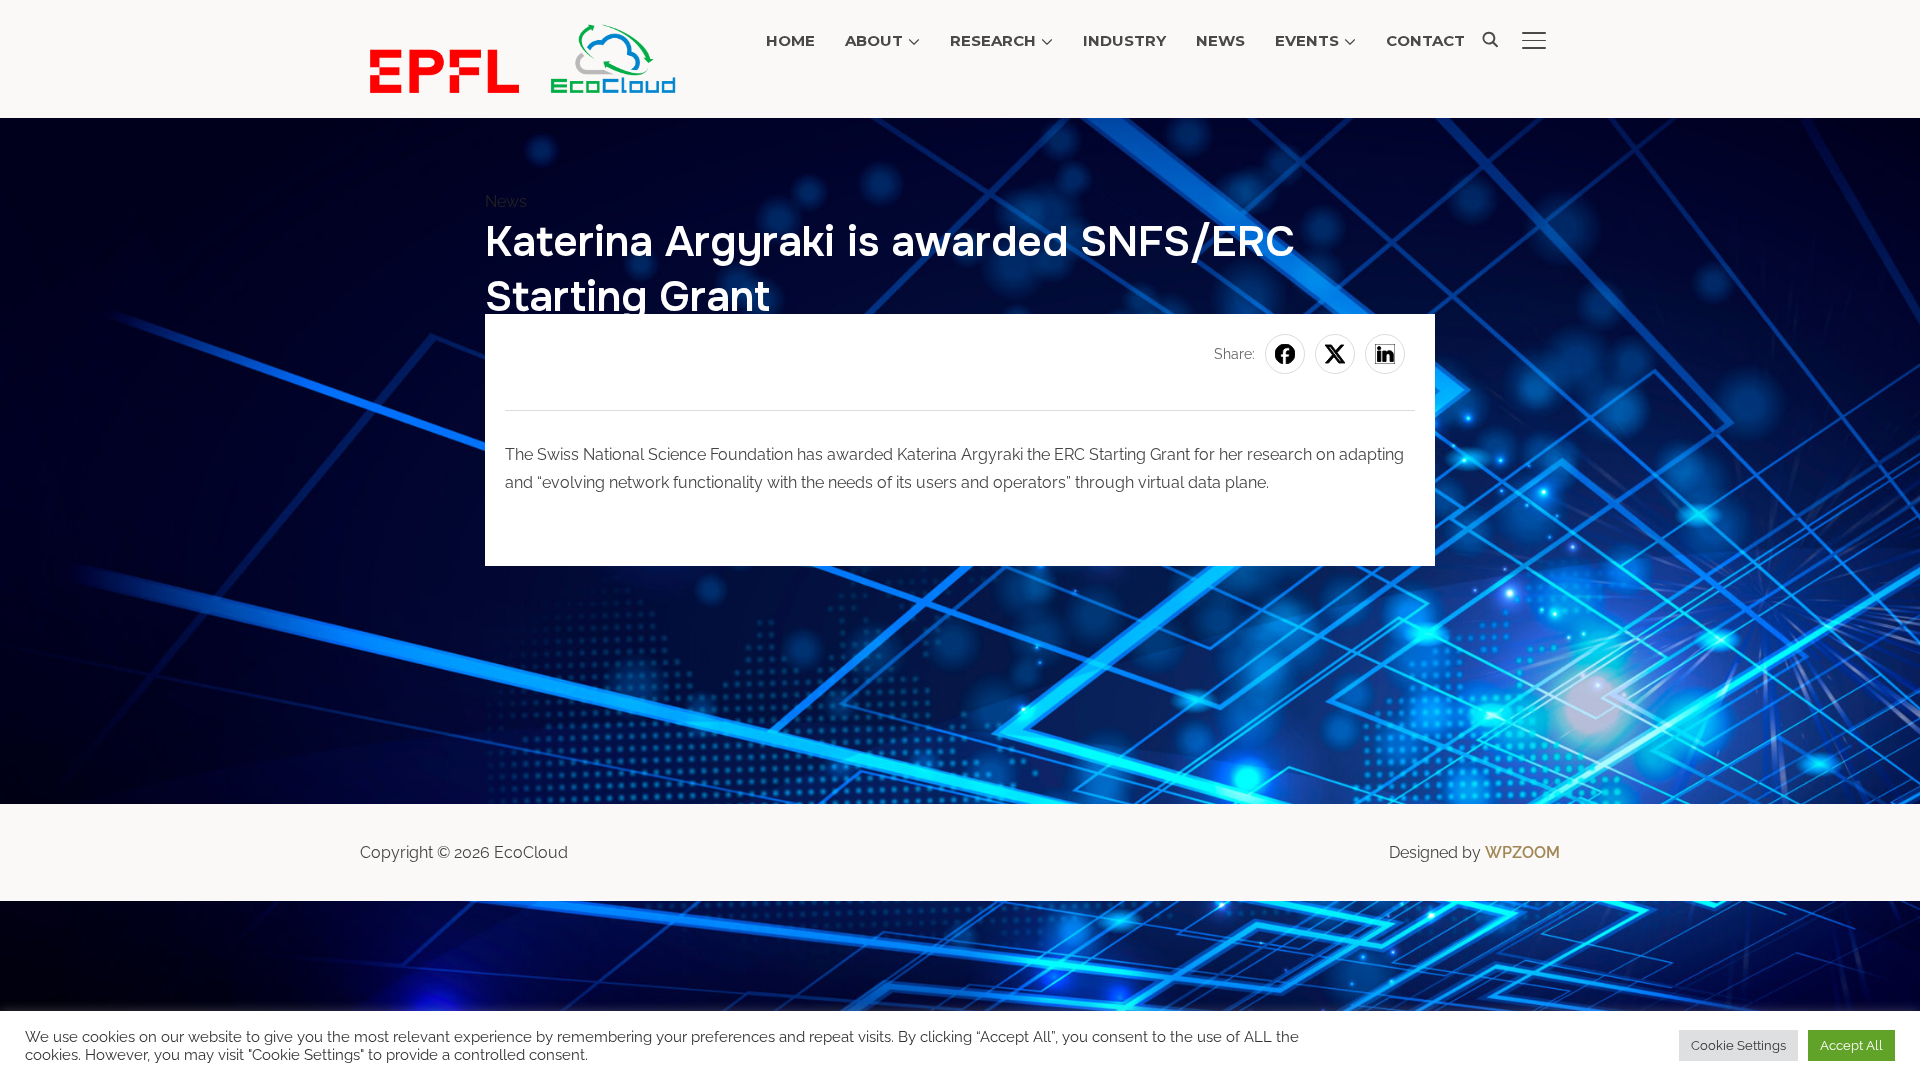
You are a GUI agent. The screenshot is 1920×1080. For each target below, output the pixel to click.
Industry (1124, 40)
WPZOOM (1522, 852)
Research (993, 40)
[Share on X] (1335, 354)
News (1220, 40)
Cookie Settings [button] (1738, 1045)
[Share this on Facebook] (1285, 354)
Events (1307, 40)
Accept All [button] (1851, 1045)
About (874, 40)
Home (790, 40)
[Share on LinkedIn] (1385, 354)
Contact (1425, 40)
